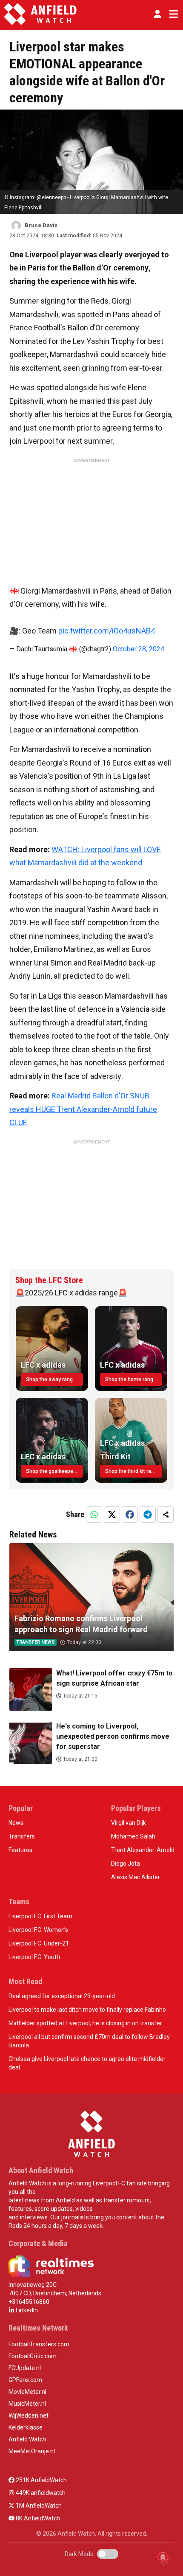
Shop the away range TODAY (54, 1379)
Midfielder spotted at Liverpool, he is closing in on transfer (85, 2023)
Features (20, 1850)
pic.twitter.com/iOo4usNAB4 (107, 631)
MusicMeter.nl (27, 2404)
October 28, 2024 (139, 649)
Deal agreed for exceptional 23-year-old (62, 1996)
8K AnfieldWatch (37, 2518)
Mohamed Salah (133, 1836)
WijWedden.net (29, 2416)
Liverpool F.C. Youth (34, 1957)
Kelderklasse (26, 2427)
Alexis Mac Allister (136, 1877)
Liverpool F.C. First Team (40, 1916)
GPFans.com (25, 2380)
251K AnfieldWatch (41, 2480)
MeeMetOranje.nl (32, 2451)
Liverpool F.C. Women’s (38, 1930)
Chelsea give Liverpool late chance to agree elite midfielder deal (87, 2063)
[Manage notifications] (163, 2557)
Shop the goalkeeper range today (54, 1471)
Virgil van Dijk (129, 1823)
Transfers (22, 1836)
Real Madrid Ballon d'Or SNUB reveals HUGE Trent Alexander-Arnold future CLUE (83, 1109)
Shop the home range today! (134, 1379)
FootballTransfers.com (39, 2344)
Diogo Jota (126, 1864)
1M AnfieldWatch (38, 2506)
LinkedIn (26, 2310)
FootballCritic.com (33, 2356)
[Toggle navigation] (172, 14)
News (16, 1823)
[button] (157, 14)
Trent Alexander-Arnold (143, 1850)
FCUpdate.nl (25, 2368)
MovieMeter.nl (27, 2392)
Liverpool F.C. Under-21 (39, 1943)
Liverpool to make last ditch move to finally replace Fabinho (87, 2010)
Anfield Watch (27, 2439)
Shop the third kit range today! (134, 1471)
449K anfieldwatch (40, 2493)
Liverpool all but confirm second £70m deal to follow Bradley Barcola (89, 2041)
